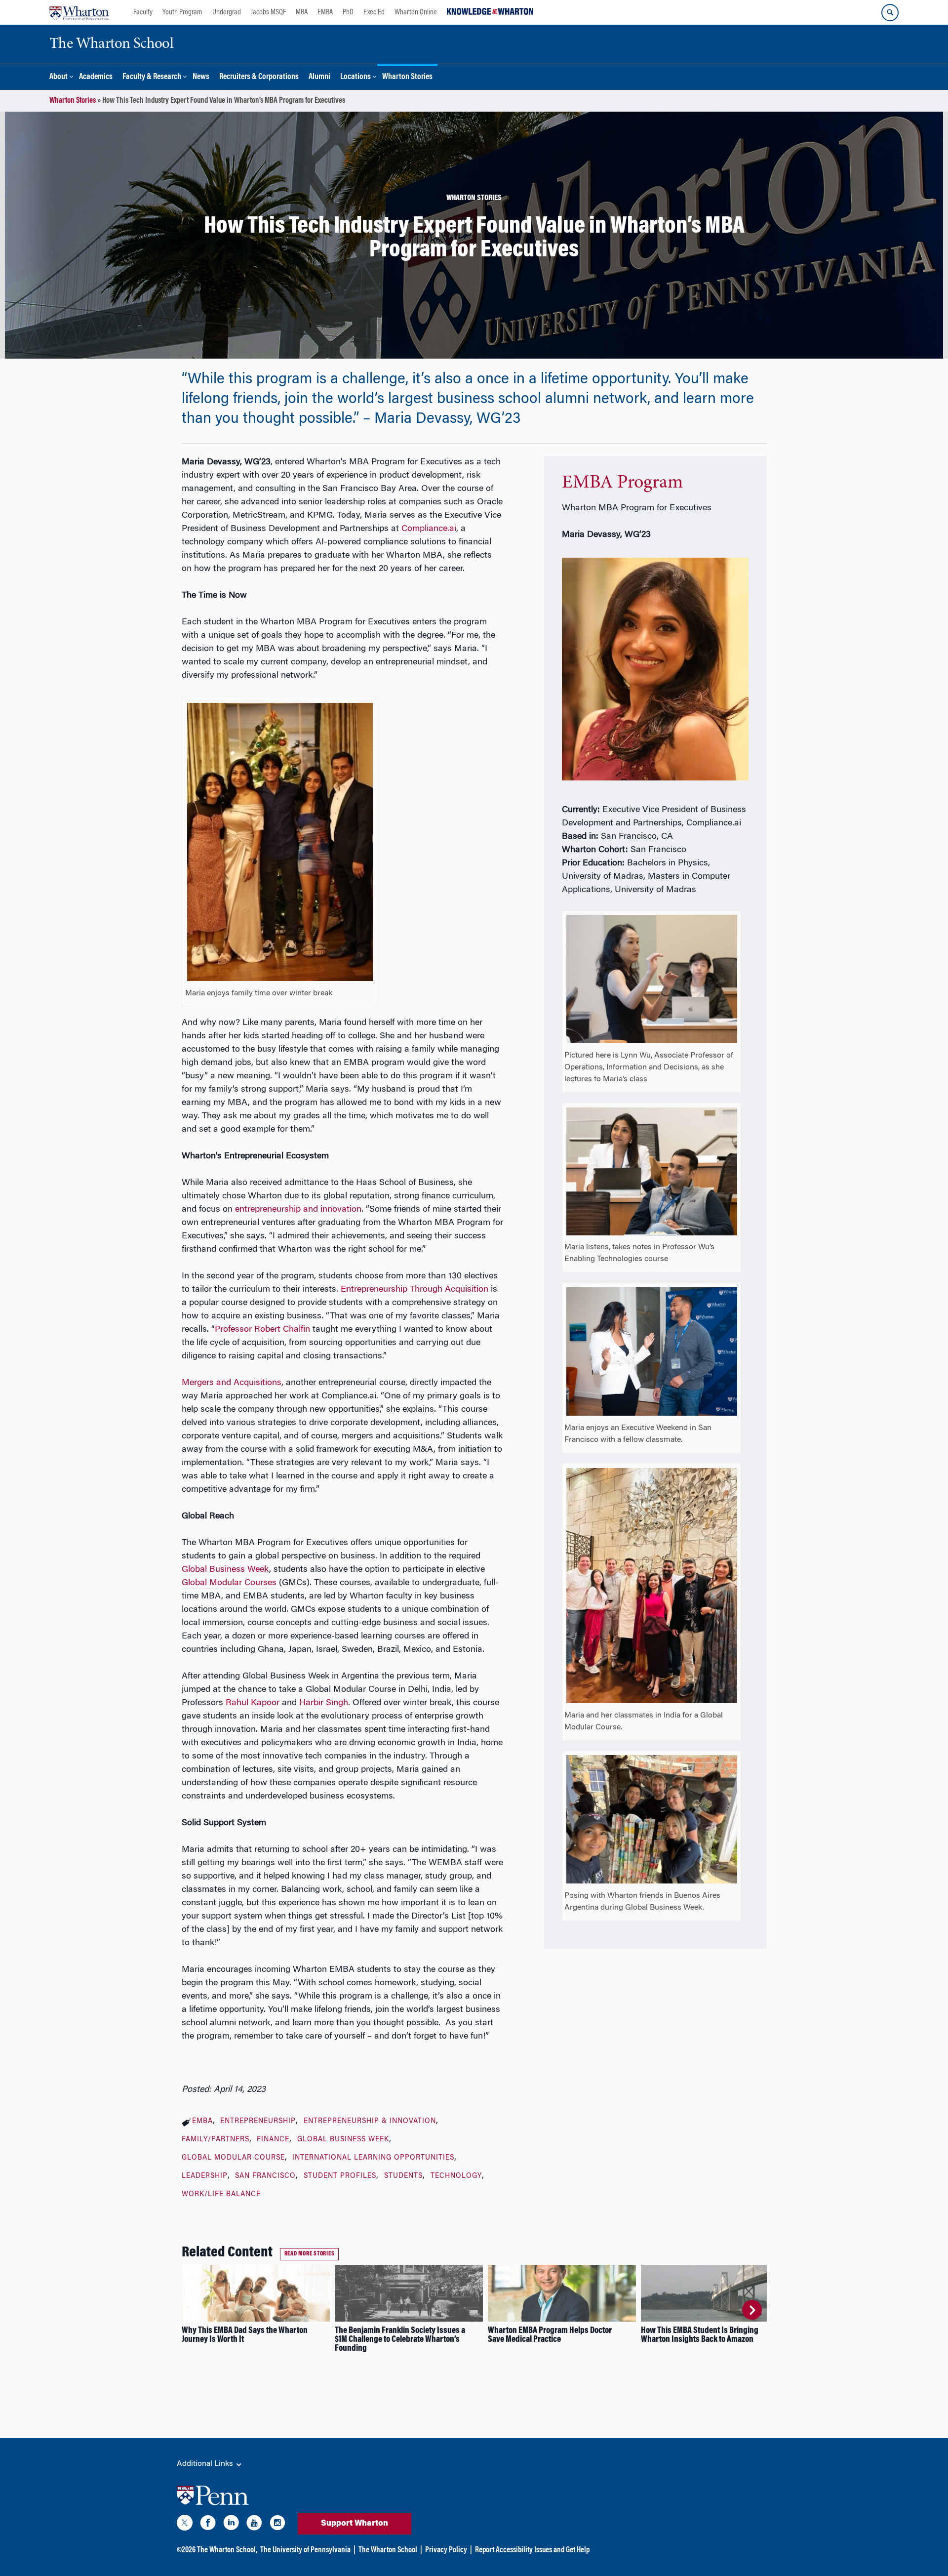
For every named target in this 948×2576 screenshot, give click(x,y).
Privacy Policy (446, 2550)
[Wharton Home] (79, 12)
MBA (302, 12)
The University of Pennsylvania (305, 2550)
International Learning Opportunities (373, 2158)
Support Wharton (355, 2524)
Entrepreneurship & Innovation (370, 2122)
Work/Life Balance (221, 2195)
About (59, 77)
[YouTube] (254, 2525)
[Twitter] (185, 2525)
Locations (355, 77)
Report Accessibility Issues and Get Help (532, 2550)
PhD (348, 12)
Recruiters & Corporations (259, 77)
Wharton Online (416, 12)
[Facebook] (208, 2525)
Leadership (205, 2176)
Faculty (143, 12)
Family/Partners (216, 2140)
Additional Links (206, 2464)
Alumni (319, 77)
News (201, 77)
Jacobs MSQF (268, 12)
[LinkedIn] (231, 2525)
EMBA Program (622, 483)
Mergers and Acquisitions (232, 1383)
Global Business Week (343, 2140)
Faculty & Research (152, 77)
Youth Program (182, 12)
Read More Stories (310, 2254)
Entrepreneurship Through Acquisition (415, 1290)
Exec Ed (374, 12)
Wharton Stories (407, 77)
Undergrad (227, 12)
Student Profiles (340, 2176)
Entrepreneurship (258, 2122)
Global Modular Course (233, 2158)
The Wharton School (388, 2550)
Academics (96, 77)
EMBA (325, 12)
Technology (456, 2176)
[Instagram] (277, 2525)
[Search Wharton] (890, 13)
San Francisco (265, 2176)
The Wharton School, (227, 2550)
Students (403, 2176)
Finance (273, 2140)
